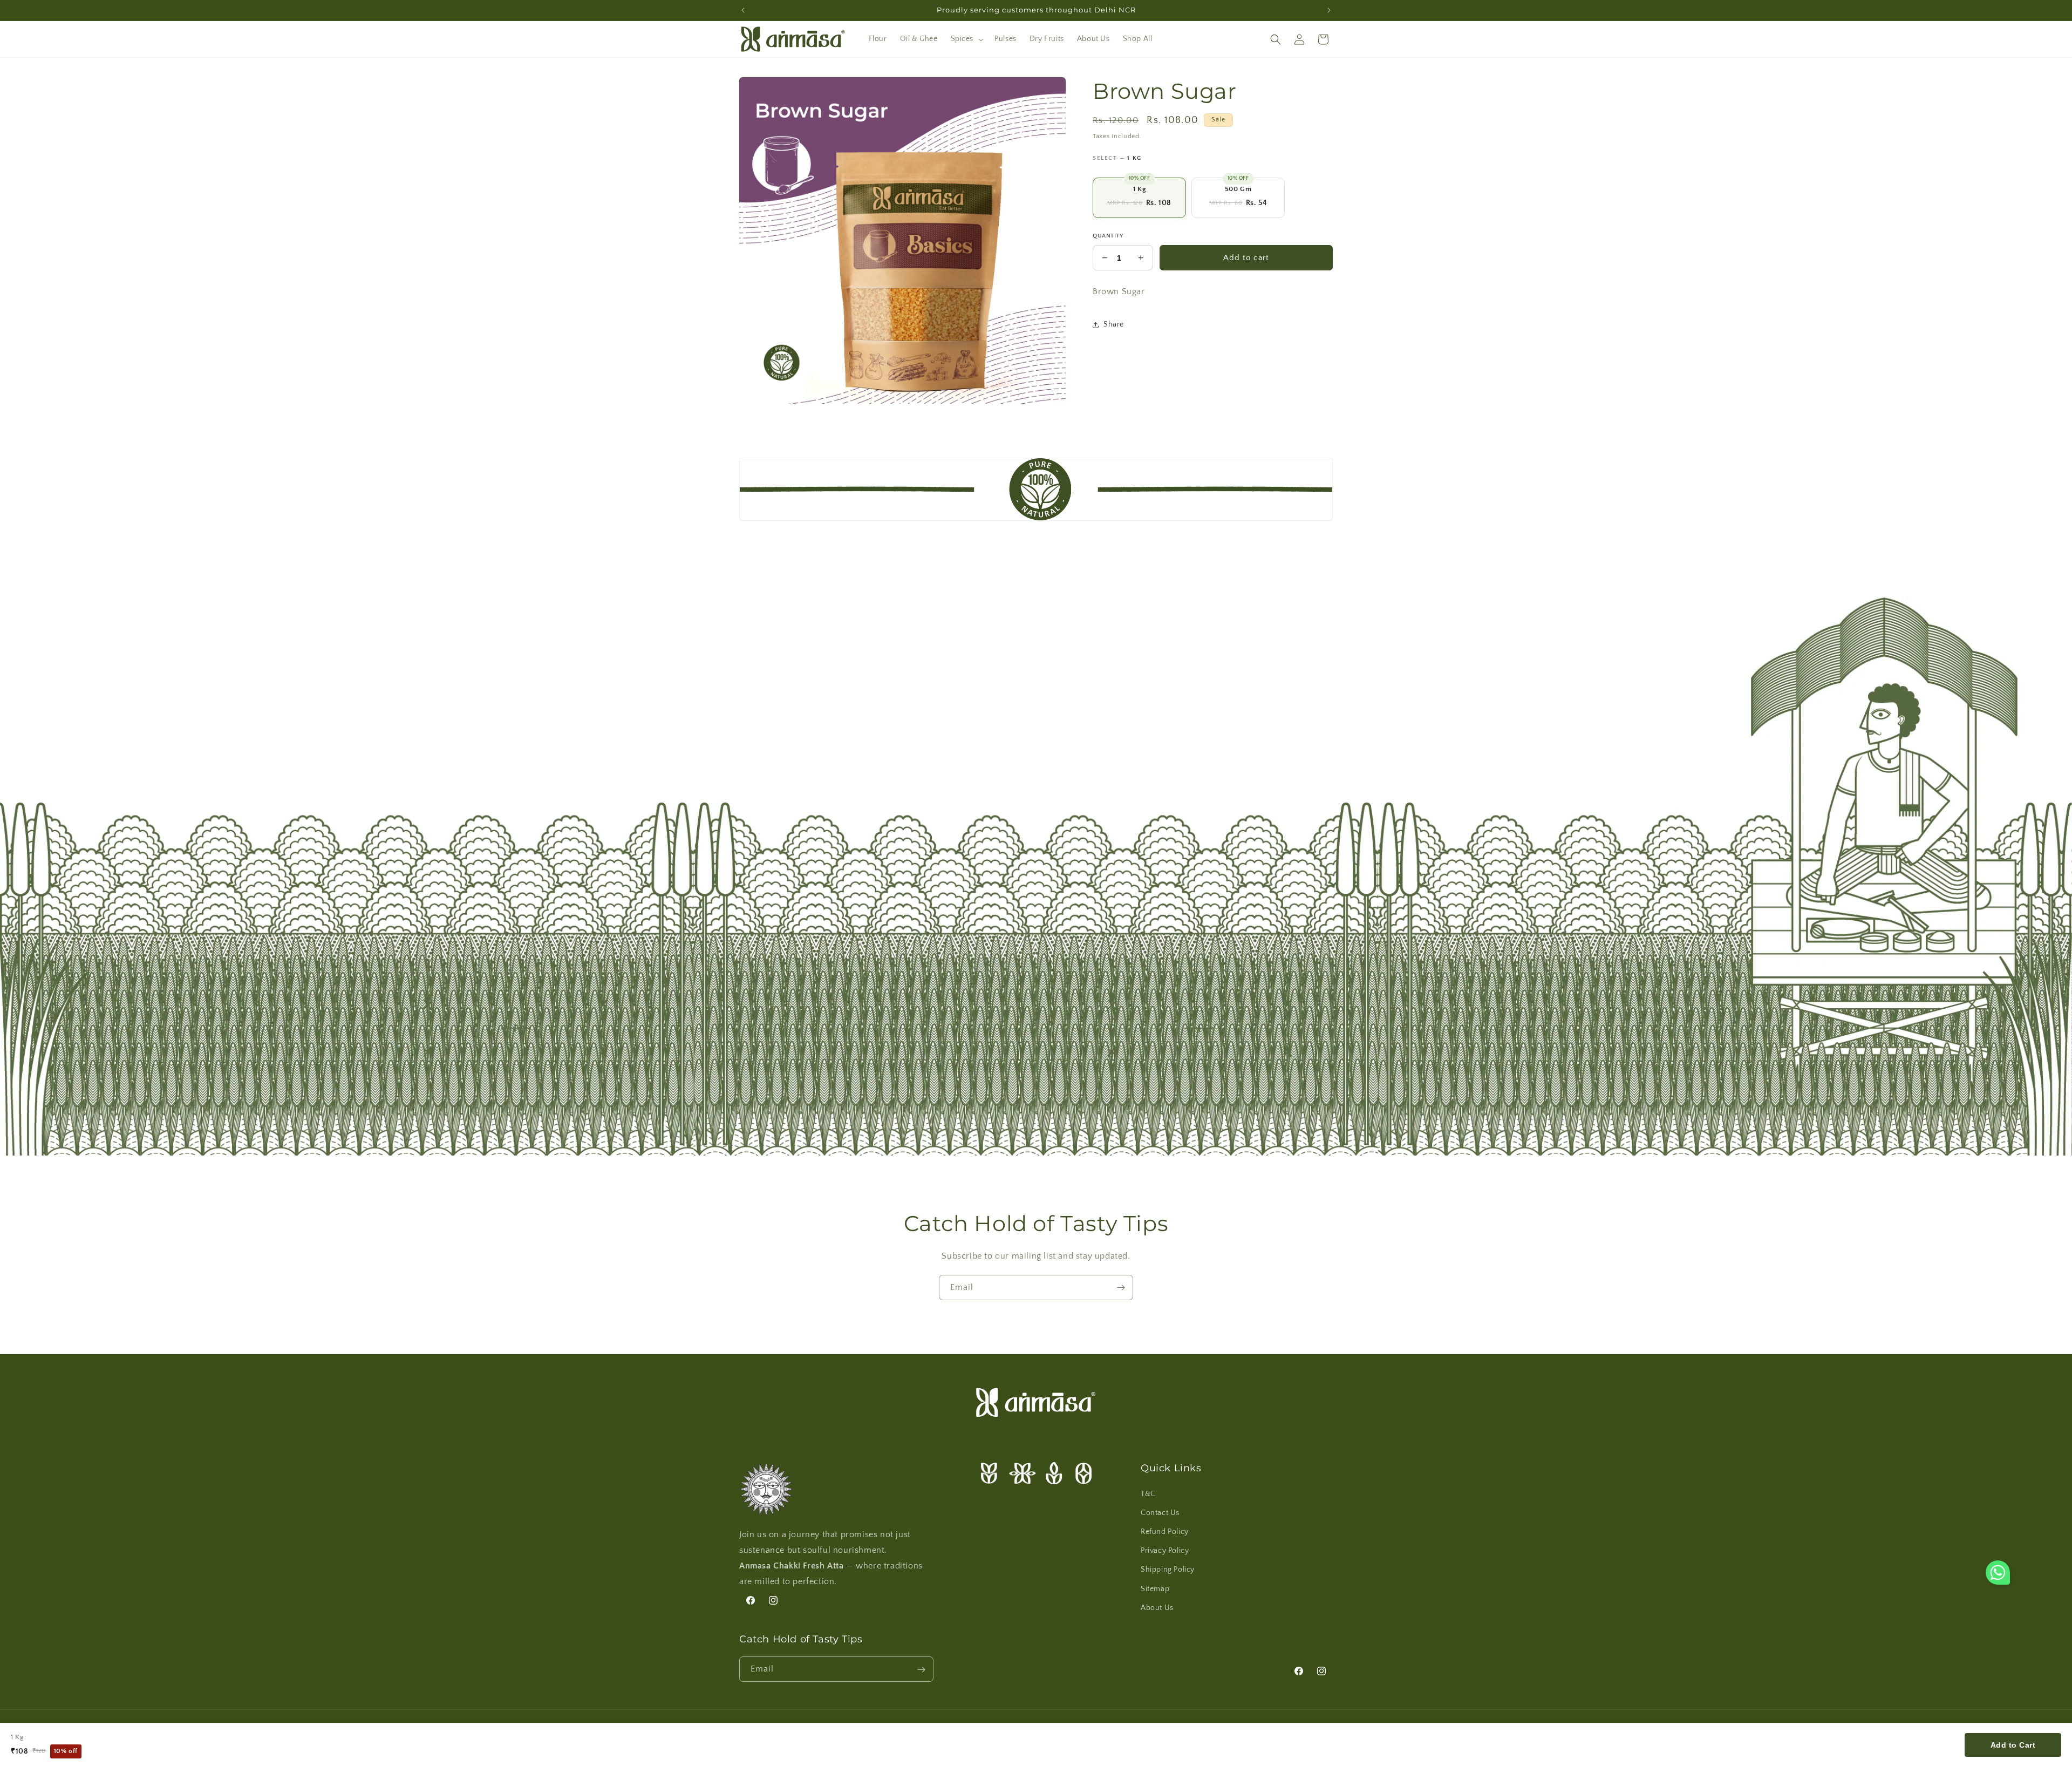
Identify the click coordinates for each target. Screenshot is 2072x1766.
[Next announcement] (1329, 10)
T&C (1148, 1493)
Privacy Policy (1165, 1550)
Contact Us (1160, 1512)
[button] (966, 39)
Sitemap (1155, 1588)
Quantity (1108, 236)
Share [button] (1114, 325)
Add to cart (1246, 258)
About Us (1157, 1607)
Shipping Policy (1168, 1570)
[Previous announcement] (743, 10)
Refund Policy (1165, 1531)
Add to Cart (2013, 1745)
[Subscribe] (1121, 1288)
